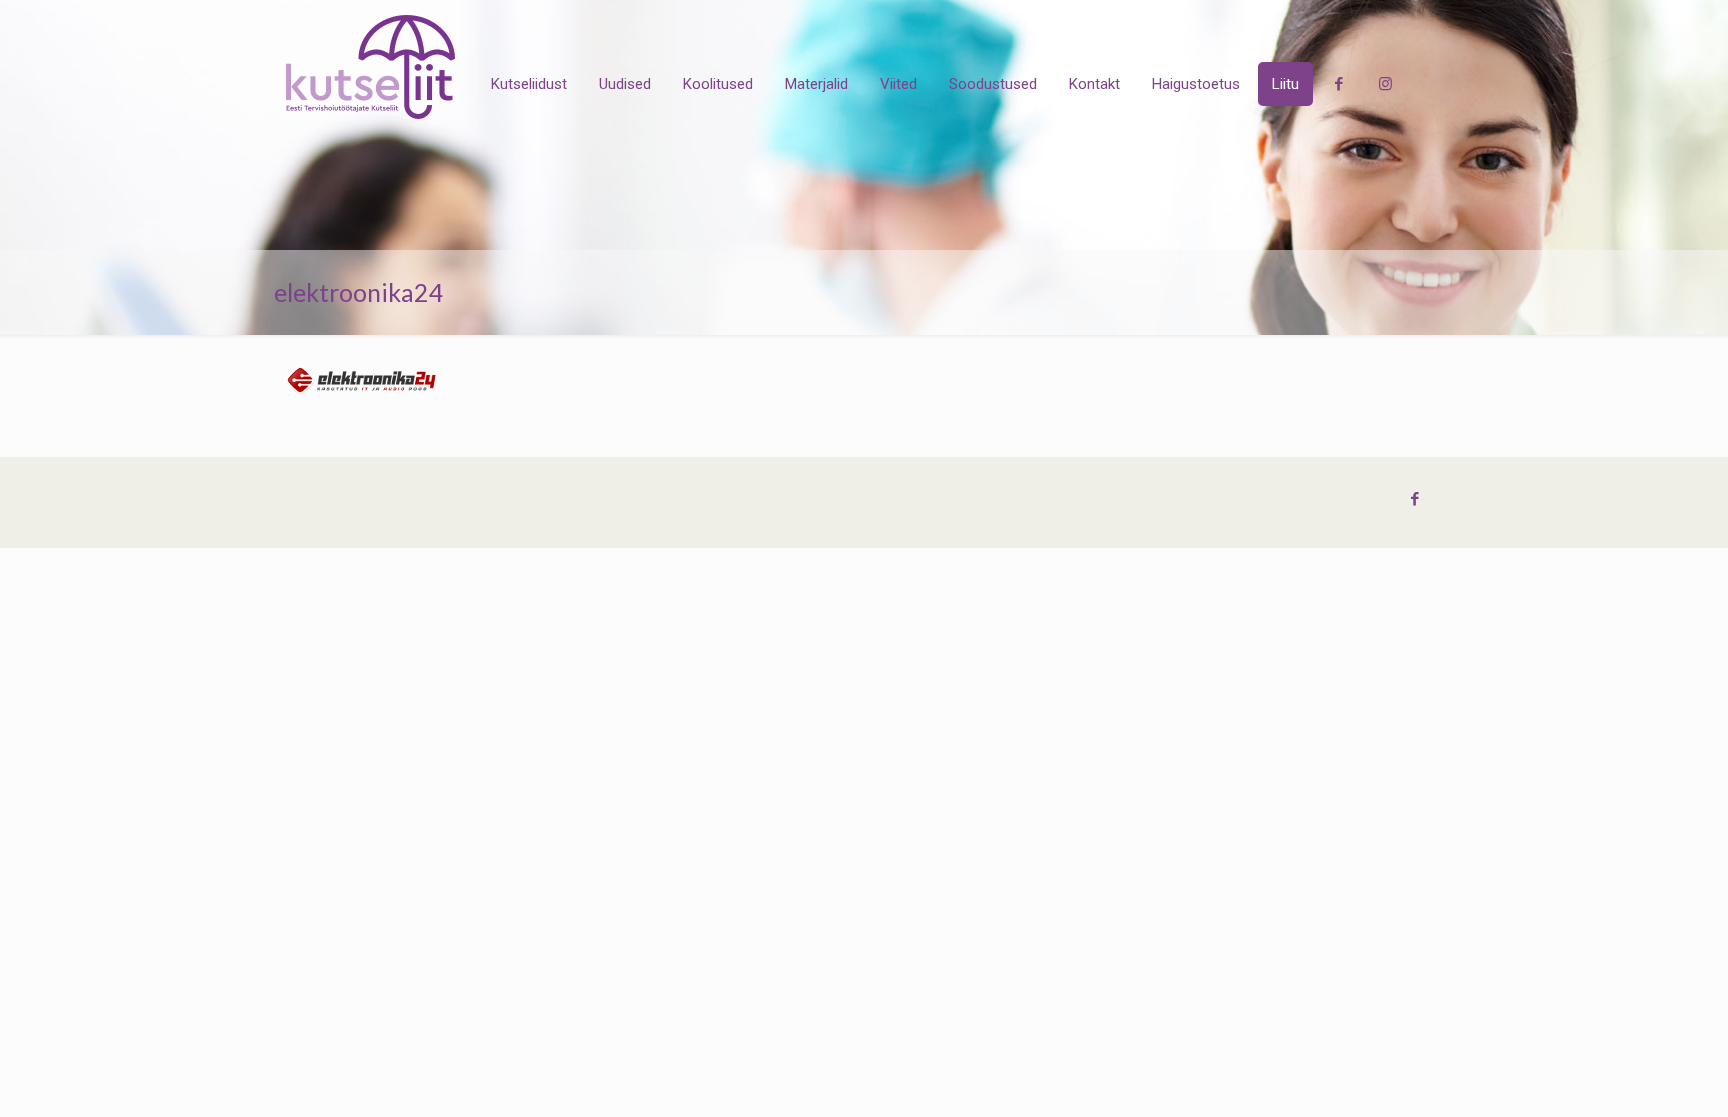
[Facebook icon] (1414, 499)
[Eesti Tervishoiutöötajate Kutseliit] (370, 67)
